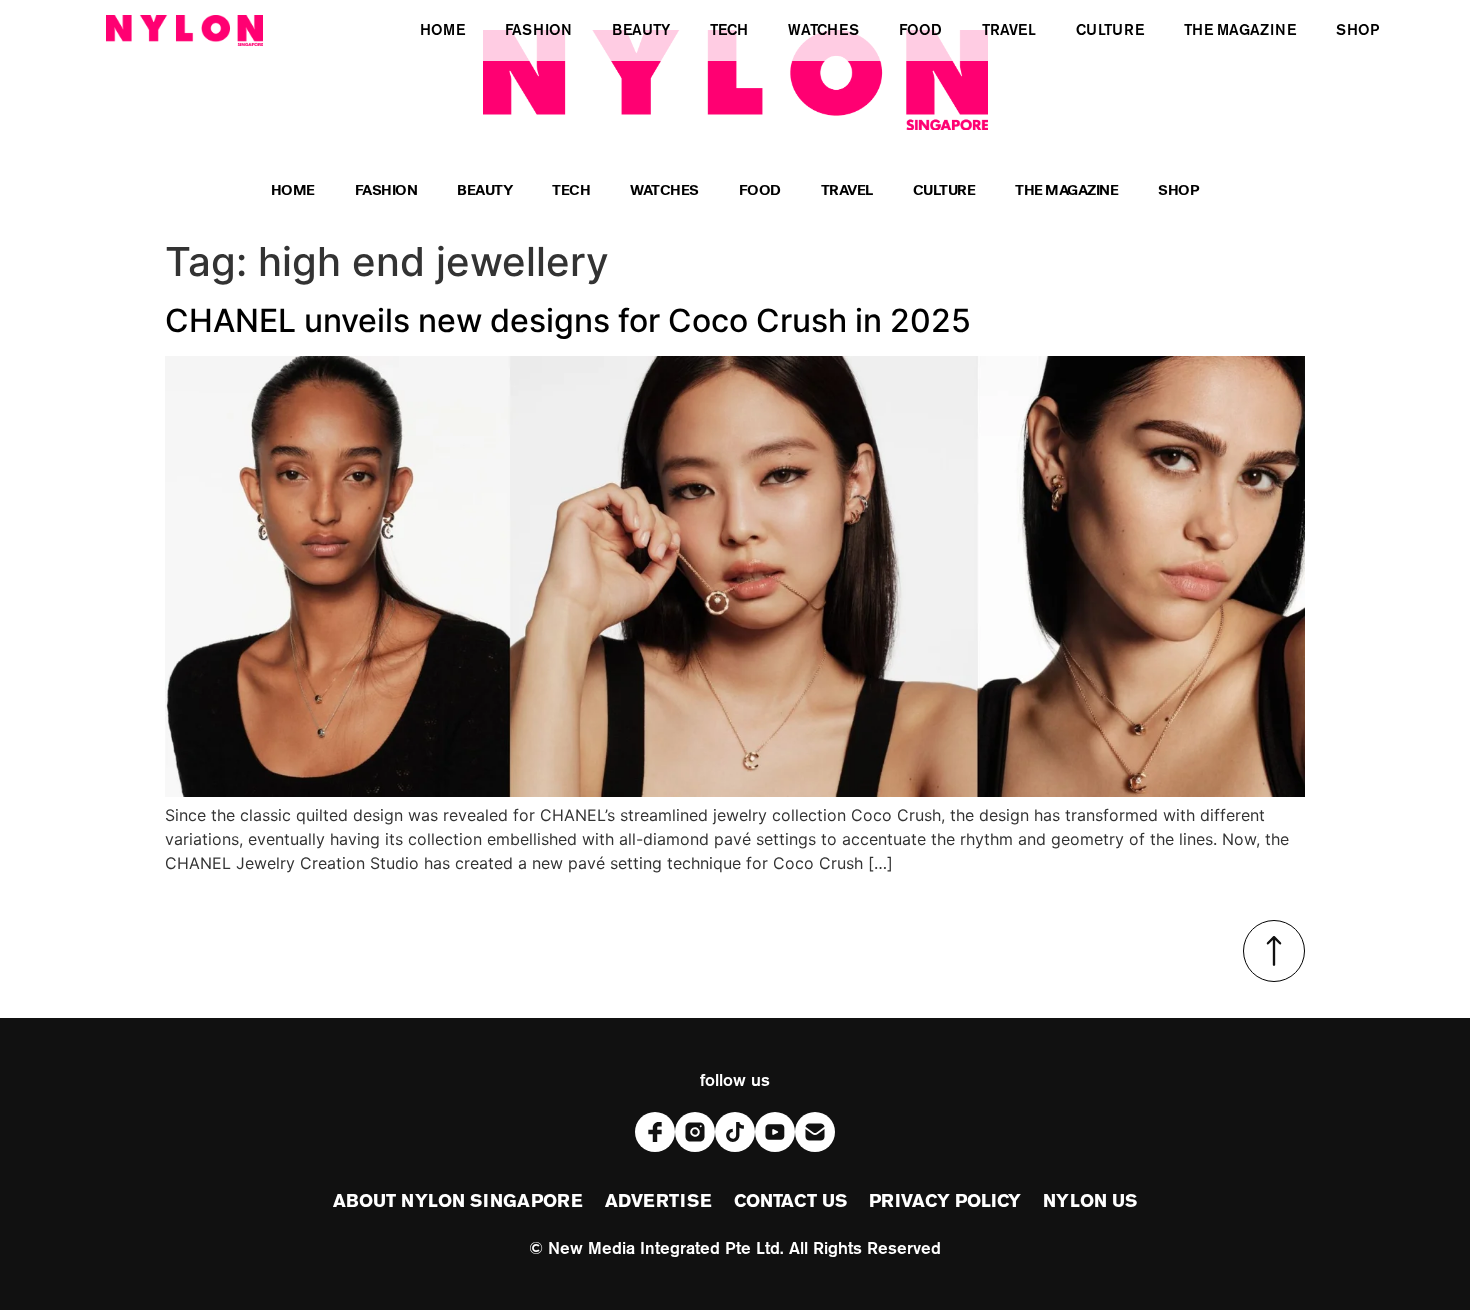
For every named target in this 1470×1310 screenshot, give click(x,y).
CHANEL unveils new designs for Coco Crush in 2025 (568, 320)
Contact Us (790, 1202)
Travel (847, 192)
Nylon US (1090, 1202)
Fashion (386, 192)
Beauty (484, 192)
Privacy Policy (945, 1202)
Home (293, 192)
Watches (664, 192)
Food (760, 192)
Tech (571, 192)
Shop (1178, 192)
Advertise (658, 1202)
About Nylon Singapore (458, 1202)
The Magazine (1066, 192)
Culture (944, 192)
